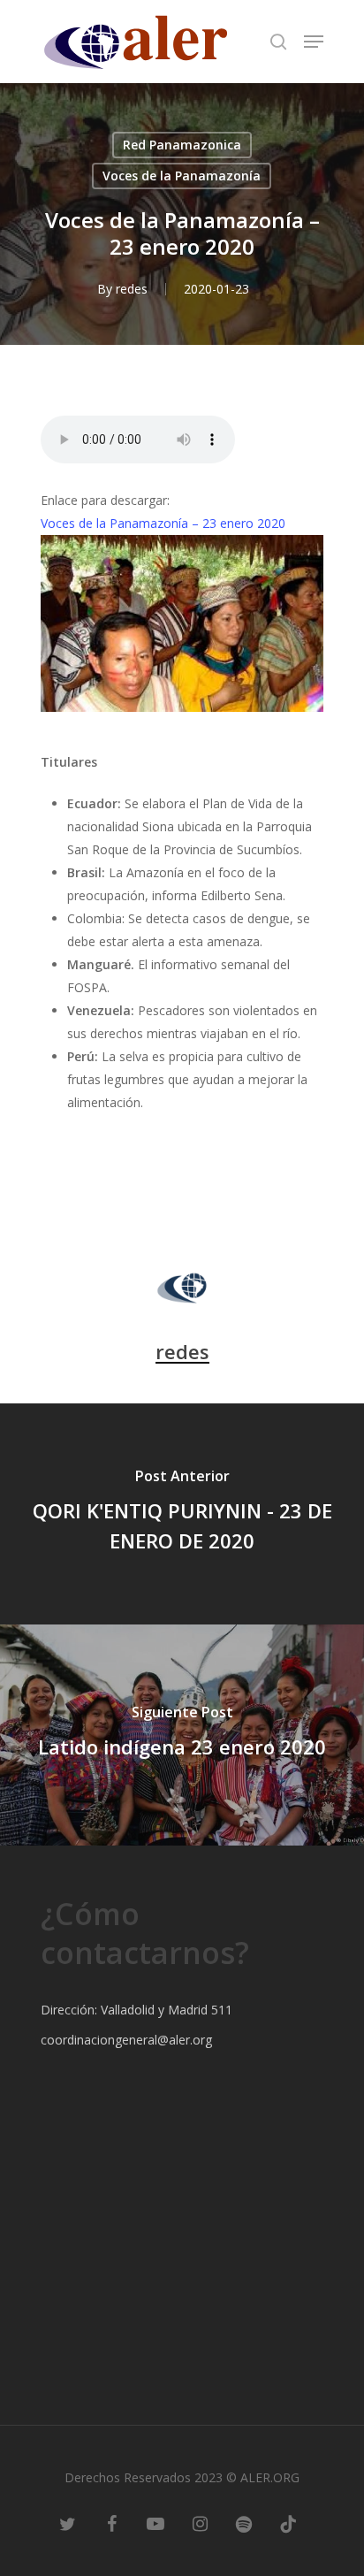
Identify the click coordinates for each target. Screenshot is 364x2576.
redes (132, 289)
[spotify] (244, 2523)
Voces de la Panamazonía (182, 176)
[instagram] (200, 2523)
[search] (278, 42)
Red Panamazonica (182, 145)
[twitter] (67, 2523)
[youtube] (155, 2523)
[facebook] (111, 2523)
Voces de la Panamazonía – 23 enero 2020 (163, 523)
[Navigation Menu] (314, 42)
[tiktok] (288, 2523)
